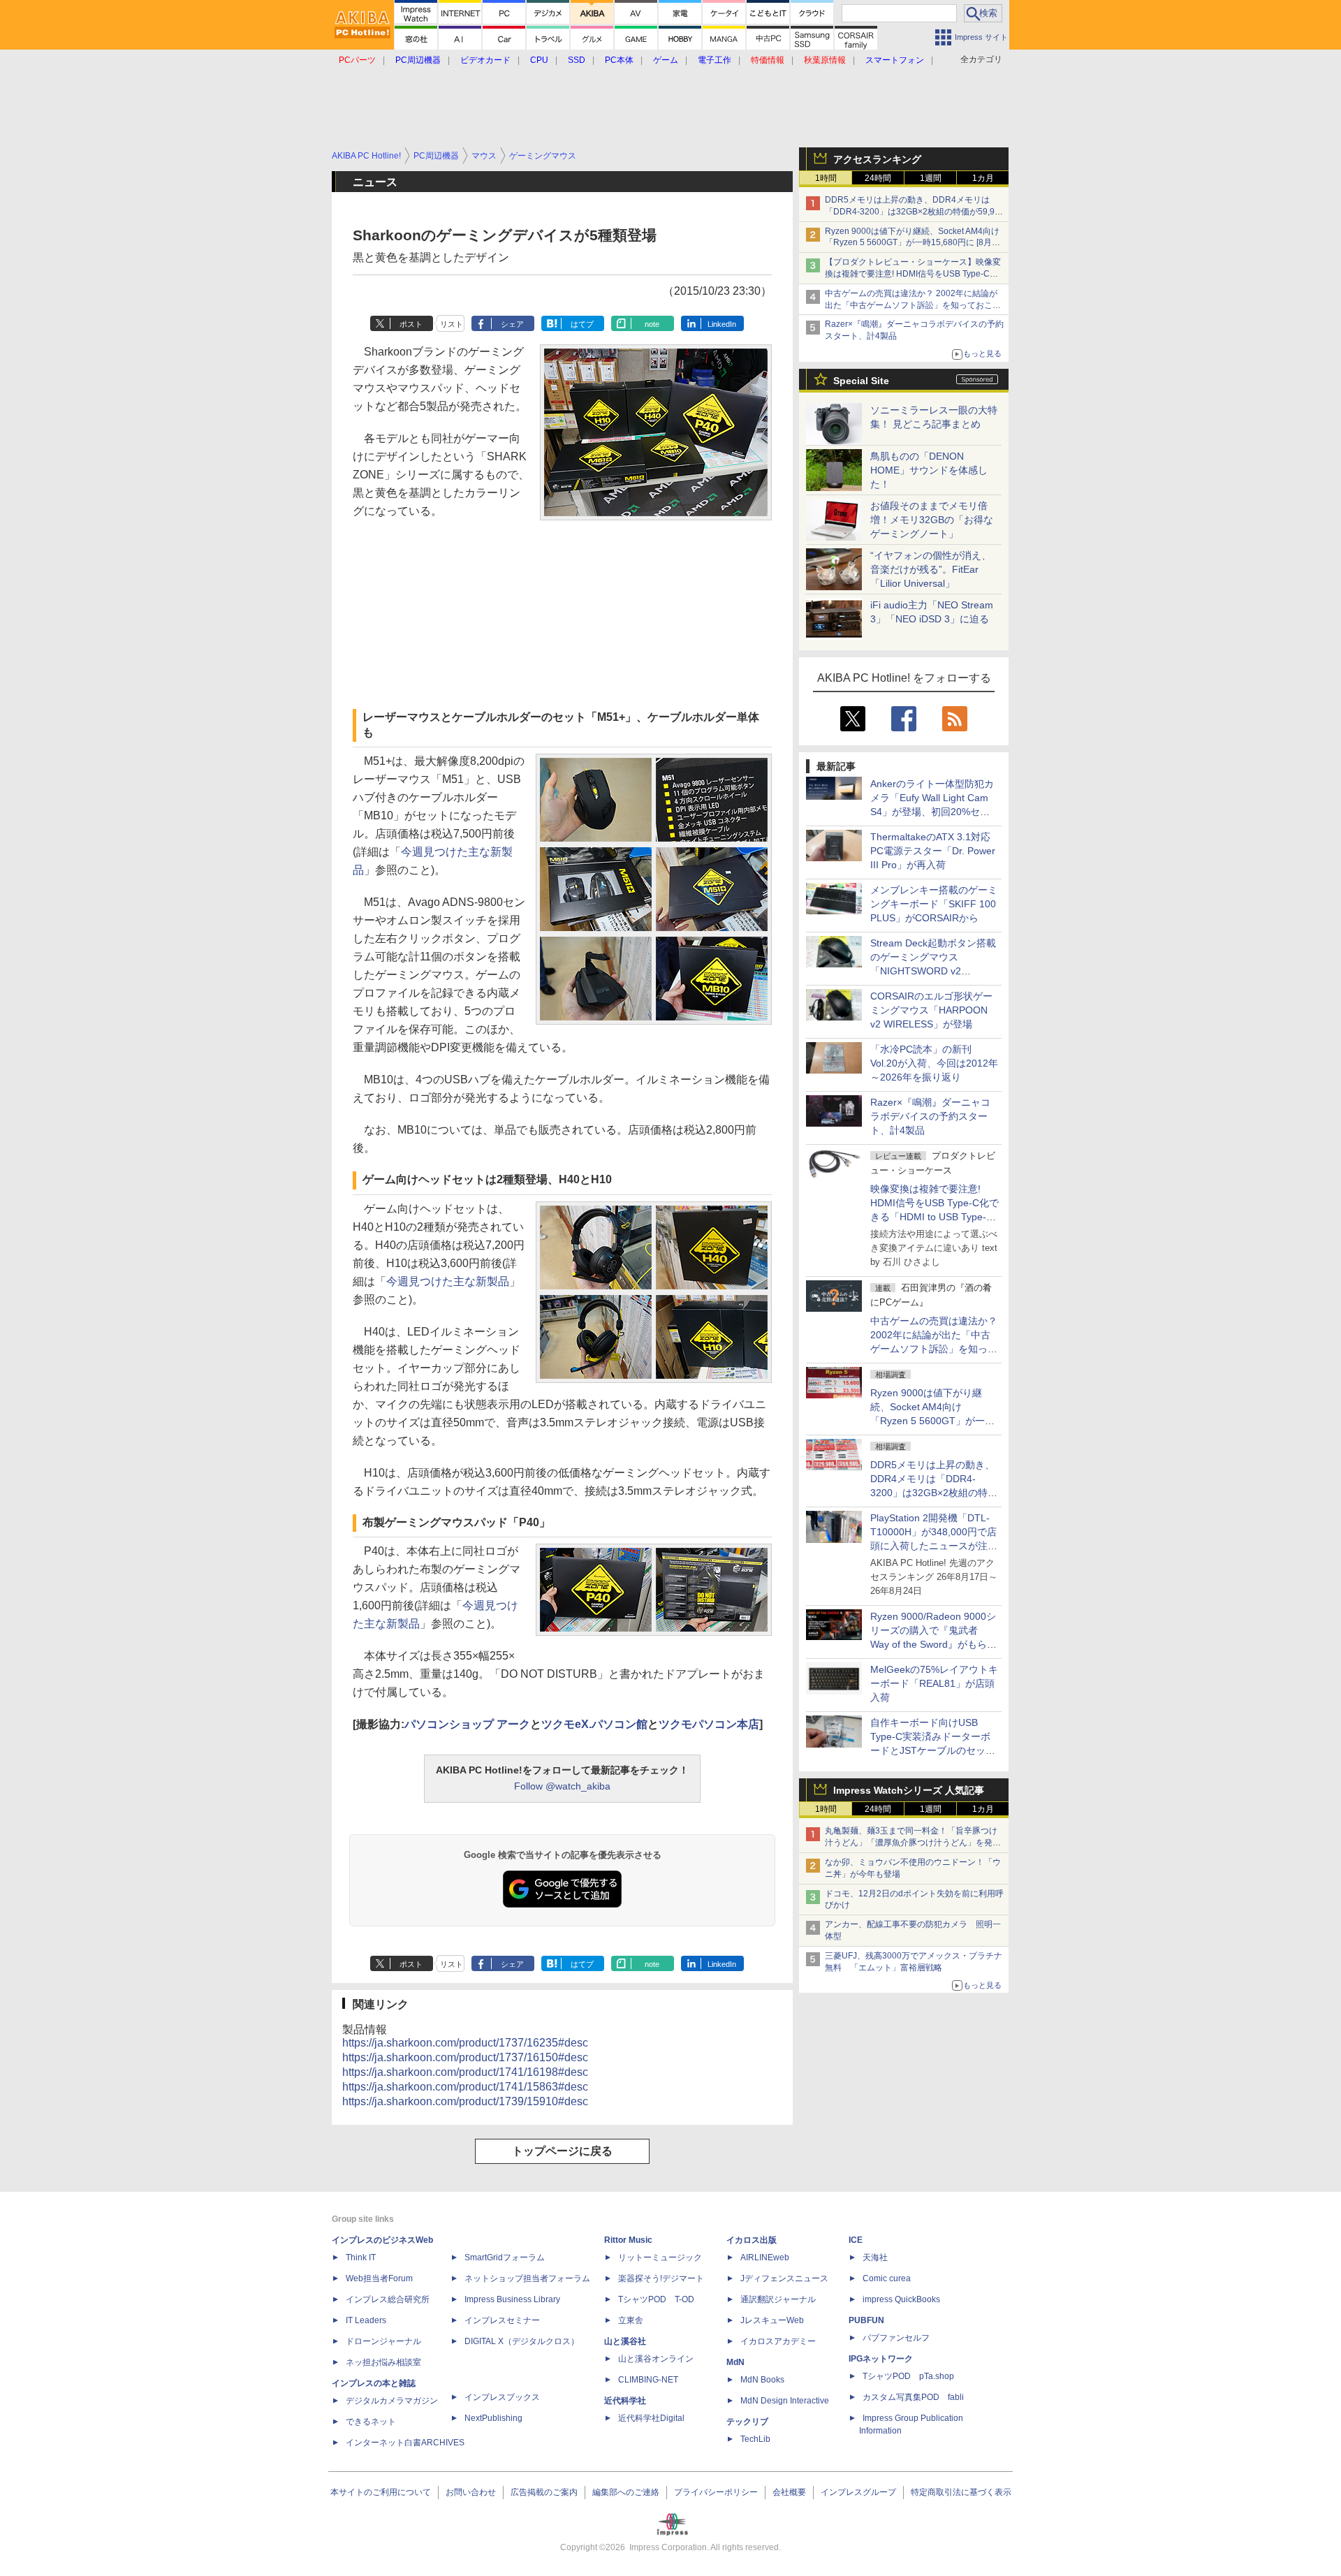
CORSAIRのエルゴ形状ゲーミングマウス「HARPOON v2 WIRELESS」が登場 (931, 1010)
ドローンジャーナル (383, 2341)
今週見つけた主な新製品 (448, 1281)
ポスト (411, 324)
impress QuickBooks (901, 2299)
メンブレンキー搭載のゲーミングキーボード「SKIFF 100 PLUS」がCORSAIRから (934, 904)
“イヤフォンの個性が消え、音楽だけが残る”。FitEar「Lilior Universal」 (931, 569)
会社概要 (789, 2492)
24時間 (878, 178)
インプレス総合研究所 (388, 2299)
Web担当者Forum (379, 2278)
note (652, 324)
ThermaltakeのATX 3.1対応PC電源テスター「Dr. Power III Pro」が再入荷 (933, 851)
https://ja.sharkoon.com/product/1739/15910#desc (465, 2101)
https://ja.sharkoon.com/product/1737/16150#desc (465, 2057)
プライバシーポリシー (716, 2492)
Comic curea (887, 2278)
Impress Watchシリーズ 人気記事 (909, 1790)
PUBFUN (866, 2320)
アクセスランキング (877, 159)
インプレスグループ (858, 2492)
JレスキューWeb (772, 2320)
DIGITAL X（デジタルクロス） (522, 2341)
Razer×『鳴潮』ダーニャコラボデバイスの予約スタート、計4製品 (930, 1116)
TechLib (755, 2439)
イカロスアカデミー (778, 2341)
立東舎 (631, 2320)
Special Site (861, 381)
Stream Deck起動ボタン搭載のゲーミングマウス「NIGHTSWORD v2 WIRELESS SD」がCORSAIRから (933, 971)
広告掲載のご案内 (544, 2492)
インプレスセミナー (502, 2320)
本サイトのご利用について (381, 2492)
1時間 (826, 178)
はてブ (582, 324)
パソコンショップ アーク (467, 1724)
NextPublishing (493, 2418)
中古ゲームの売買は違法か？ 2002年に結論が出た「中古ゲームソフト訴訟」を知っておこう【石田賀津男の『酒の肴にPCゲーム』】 (913, 305)
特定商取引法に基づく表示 (961, 2492)
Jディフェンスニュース (784, 2278)
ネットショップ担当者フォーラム (527, 2278)
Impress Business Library (512, 2299)
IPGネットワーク (881, 2359)
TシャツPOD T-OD (656, 2299)
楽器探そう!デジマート (661, 2278)
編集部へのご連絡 (626, 2492)
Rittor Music (628, 2240)
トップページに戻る (562, 2151)
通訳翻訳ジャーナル (778, 2299)
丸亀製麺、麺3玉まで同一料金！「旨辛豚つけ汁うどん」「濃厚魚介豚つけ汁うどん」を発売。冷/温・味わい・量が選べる (911, 1843)
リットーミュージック (660, 2257)
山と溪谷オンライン (656, 2359)
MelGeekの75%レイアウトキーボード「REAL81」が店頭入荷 (934, 1683)
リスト (452, 324)
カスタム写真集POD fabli (913, 2397)
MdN (735, 2362)
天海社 (875, 2257)
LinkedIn (722, 324)
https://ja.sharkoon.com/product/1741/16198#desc (465, 2072)
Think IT (361, 2257)
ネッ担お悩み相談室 (383, 2362)
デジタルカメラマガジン (392, 2401)
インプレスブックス (502, 2397)
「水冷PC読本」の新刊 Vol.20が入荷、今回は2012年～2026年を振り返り (934, 1063)
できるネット (371, 2422)
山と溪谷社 (625, 2341)
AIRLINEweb (765, 2257)
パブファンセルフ (896, 2338)
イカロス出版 (752, 2240)
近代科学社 (625, 2401)
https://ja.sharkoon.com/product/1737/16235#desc (465, 2043)
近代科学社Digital (651, 2418)
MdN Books (762, 2380)
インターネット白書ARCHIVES (405, 2443)
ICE (856, 2240)
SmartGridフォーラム (505, 2257)
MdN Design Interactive (785, 2401)
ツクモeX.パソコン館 (594, 1724)
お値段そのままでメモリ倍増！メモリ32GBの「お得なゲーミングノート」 (932, 520)
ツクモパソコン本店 (709, 1724)
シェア (512, 324)
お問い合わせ (471, 2492)
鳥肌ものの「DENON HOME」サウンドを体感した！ (929, 470)
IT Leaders (366, 2320)
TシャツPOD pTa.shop (908, 2376)
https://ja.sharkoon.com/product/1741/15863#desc (465, 2087)
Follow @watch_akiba (562, 1786)
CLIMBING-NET (648, 2380)
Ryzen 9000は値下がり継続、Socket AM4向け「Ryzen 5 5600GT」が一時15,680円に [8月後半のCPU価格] (913, 243)
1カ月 (983, 178)
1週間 (931, 178)
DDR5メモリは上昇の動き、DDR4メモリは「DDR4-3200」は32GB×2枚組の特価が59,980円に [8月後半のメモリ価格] (915, 212)
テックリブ (747, 2422)
